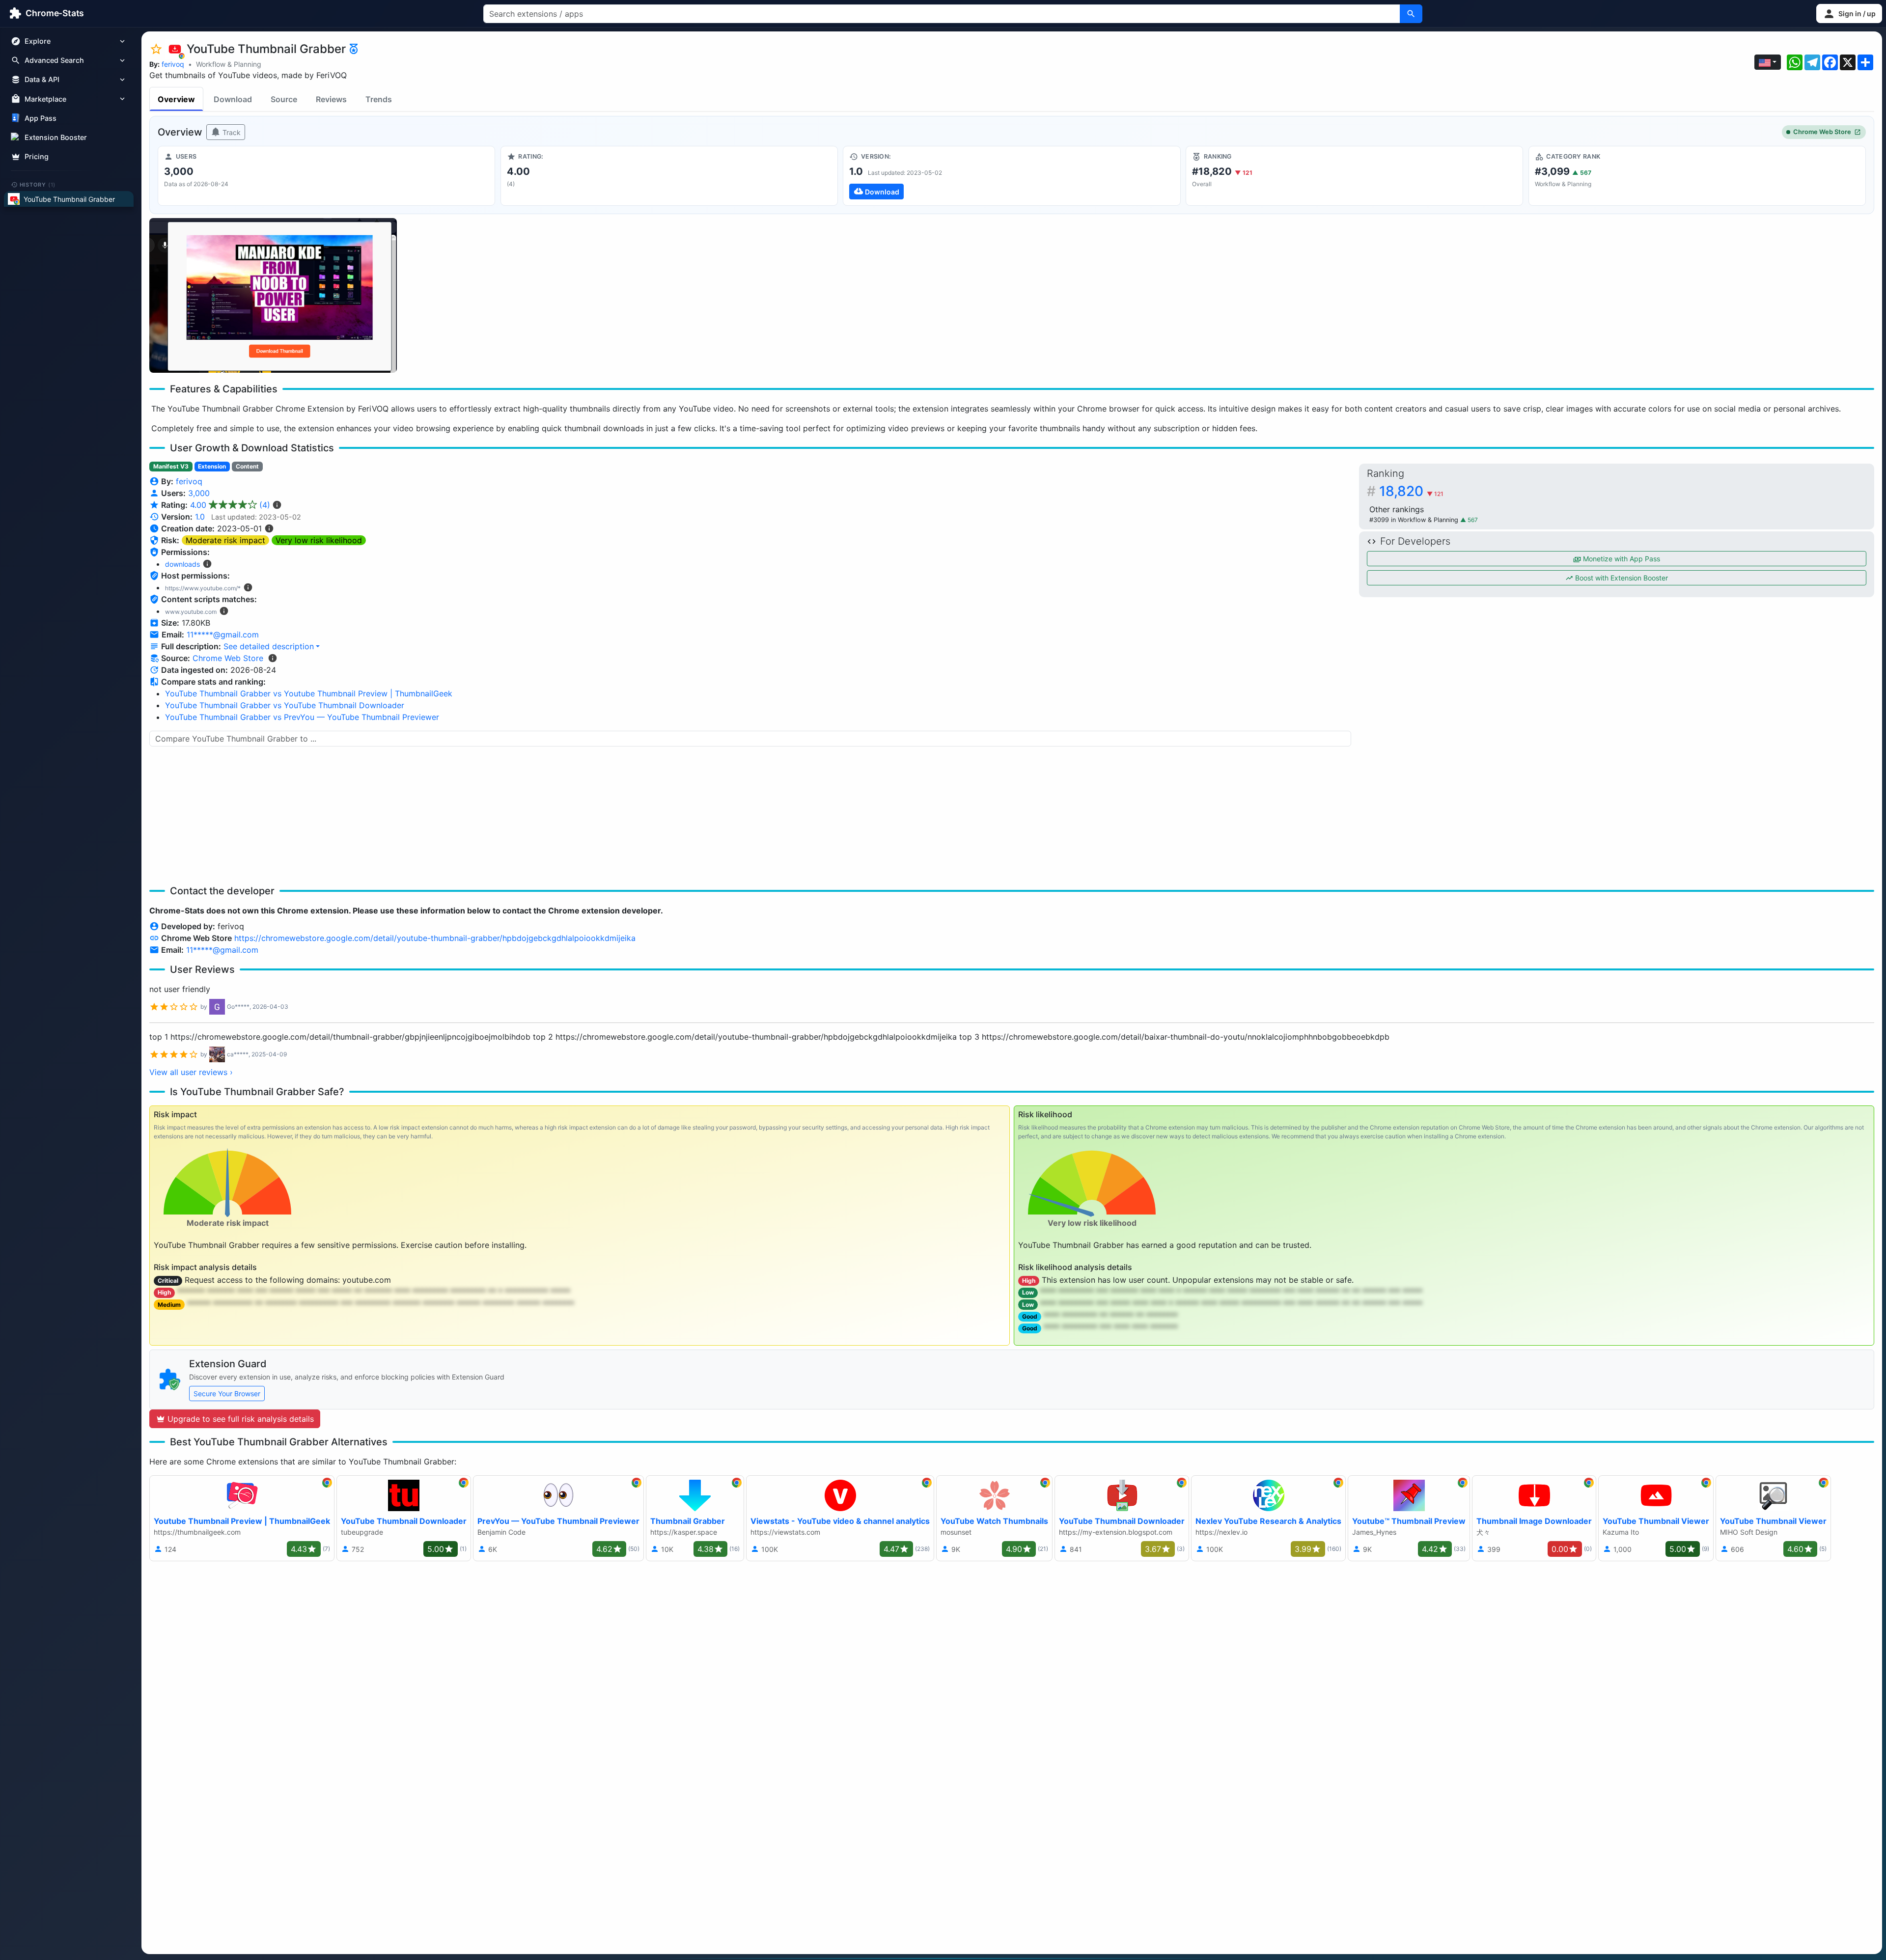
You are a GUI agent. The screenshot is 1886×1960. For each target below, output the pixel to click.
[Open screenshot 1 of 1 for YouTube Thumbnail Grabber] (273, 295)
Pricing (37, 156)
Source (284, 99)
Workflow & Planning (229, 64)
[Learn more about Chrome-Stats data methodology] (273, 658)
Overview (176, 99)
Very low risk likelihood (319, 540)
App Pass (41, 118)
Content (247, 466)
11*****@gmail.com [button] (223, 635)
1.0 (200, 517)
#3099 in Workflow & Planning (1415, 520)
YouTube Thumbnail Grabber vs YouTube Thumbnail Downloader (285, 705)
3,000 (199, 493)
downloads (182, 564)
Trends (379, 99)
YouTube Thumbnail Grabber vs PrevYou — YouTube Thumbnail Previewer (302, 717)
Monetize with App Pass (1621, 559)
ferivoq (173, 64)
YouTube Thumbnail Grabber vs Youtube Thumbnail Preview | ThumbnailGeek (309, 693)
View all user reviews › (191, 1072)
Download (233, 99)
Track (231, 132)
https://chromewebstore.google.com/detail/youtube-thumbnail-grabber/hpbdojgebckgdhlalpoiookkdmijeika (435, 938)
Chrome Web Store (1822, 132)
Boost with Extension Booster (1621, 578)
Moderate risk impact (225, 540)
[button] (1849, 14)
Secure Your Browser (227, 1394)
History (38, 184)
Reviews (331, 99)
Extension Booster (56, 137)
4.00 (230, 505)
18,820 (1411, 491)
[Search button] (1411, 14)
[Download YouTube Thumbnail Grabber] (1012, 176)
